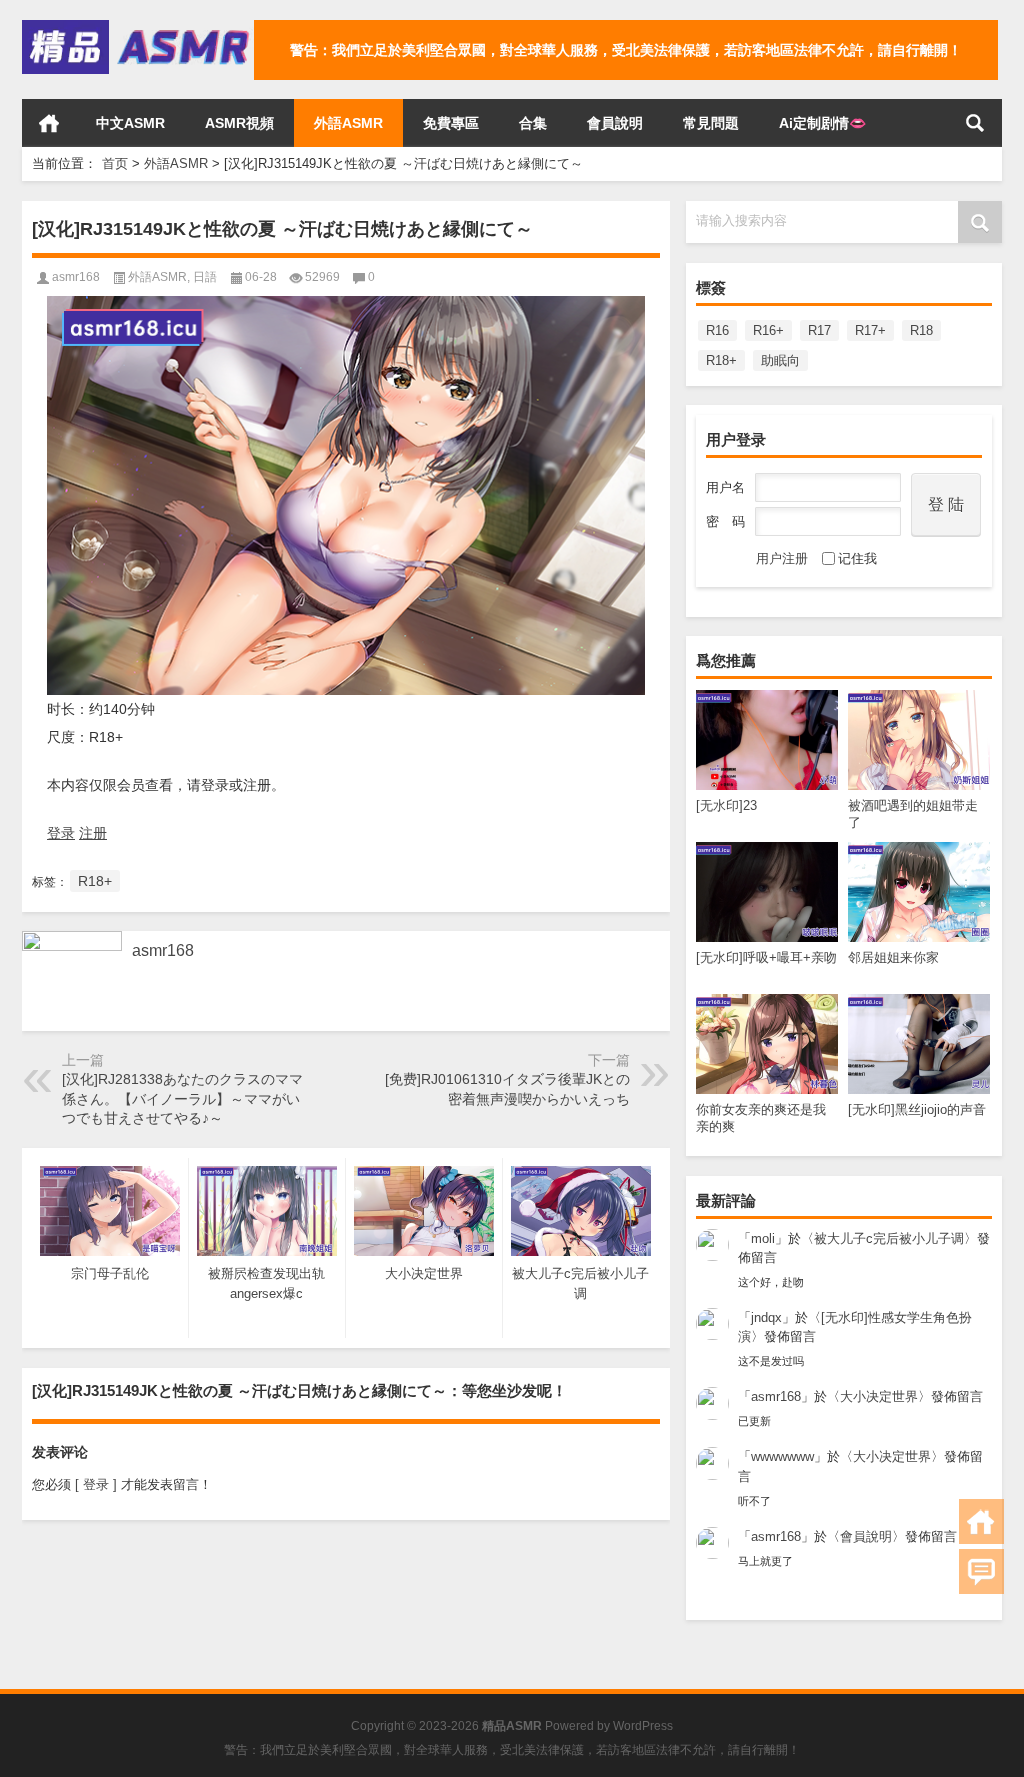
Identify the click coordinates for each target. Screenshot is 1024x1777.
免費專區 (451, 123)
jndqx (766, 1317)
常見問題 (711, 123)
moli (763, 1238)
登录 (61, 833)
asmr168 (776, 1396)
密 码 (725, 521)
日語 (205, 277)
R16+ (768, 330)
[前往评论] (981, 1571)
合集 (533, 123)
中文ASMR (130, 123)
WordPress (643, 1726)
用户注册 (782, 558)
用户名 (725, 487)
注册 (93, 833)
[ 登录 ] (96, 1484)
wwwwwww (782, 1456)
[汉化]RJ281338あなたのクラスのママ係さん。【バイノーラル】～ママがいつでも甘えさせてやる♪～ (182, 1098)
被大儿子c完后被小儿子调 (889, 1238)
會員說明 (615, 123)
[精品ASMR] (138, 26)
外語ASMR (348, 123)
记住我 (857, 558)
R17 (819, 330)
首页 (49, 123)
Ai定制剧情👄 (822, 123)
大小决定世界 (879, 1396)
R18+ (721, 360)
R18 (921, 330)
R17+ (870, 330)
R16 (717, 330)
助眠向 (780, 360)
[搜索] (975, 123)
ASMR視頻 (239, 123)
